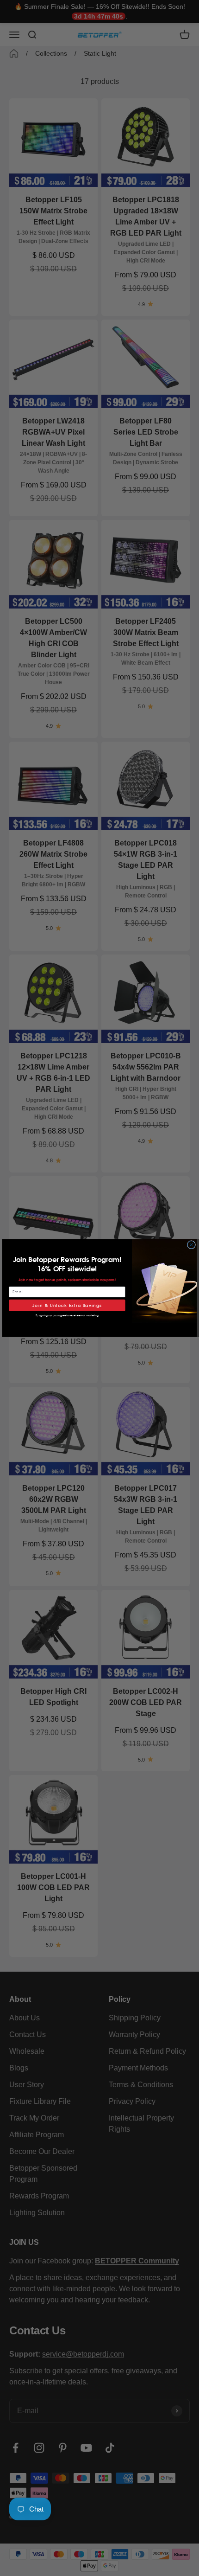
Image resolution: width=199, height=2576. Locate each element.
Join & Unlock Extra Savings (67, 1305)
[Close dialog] (191, 1245)
